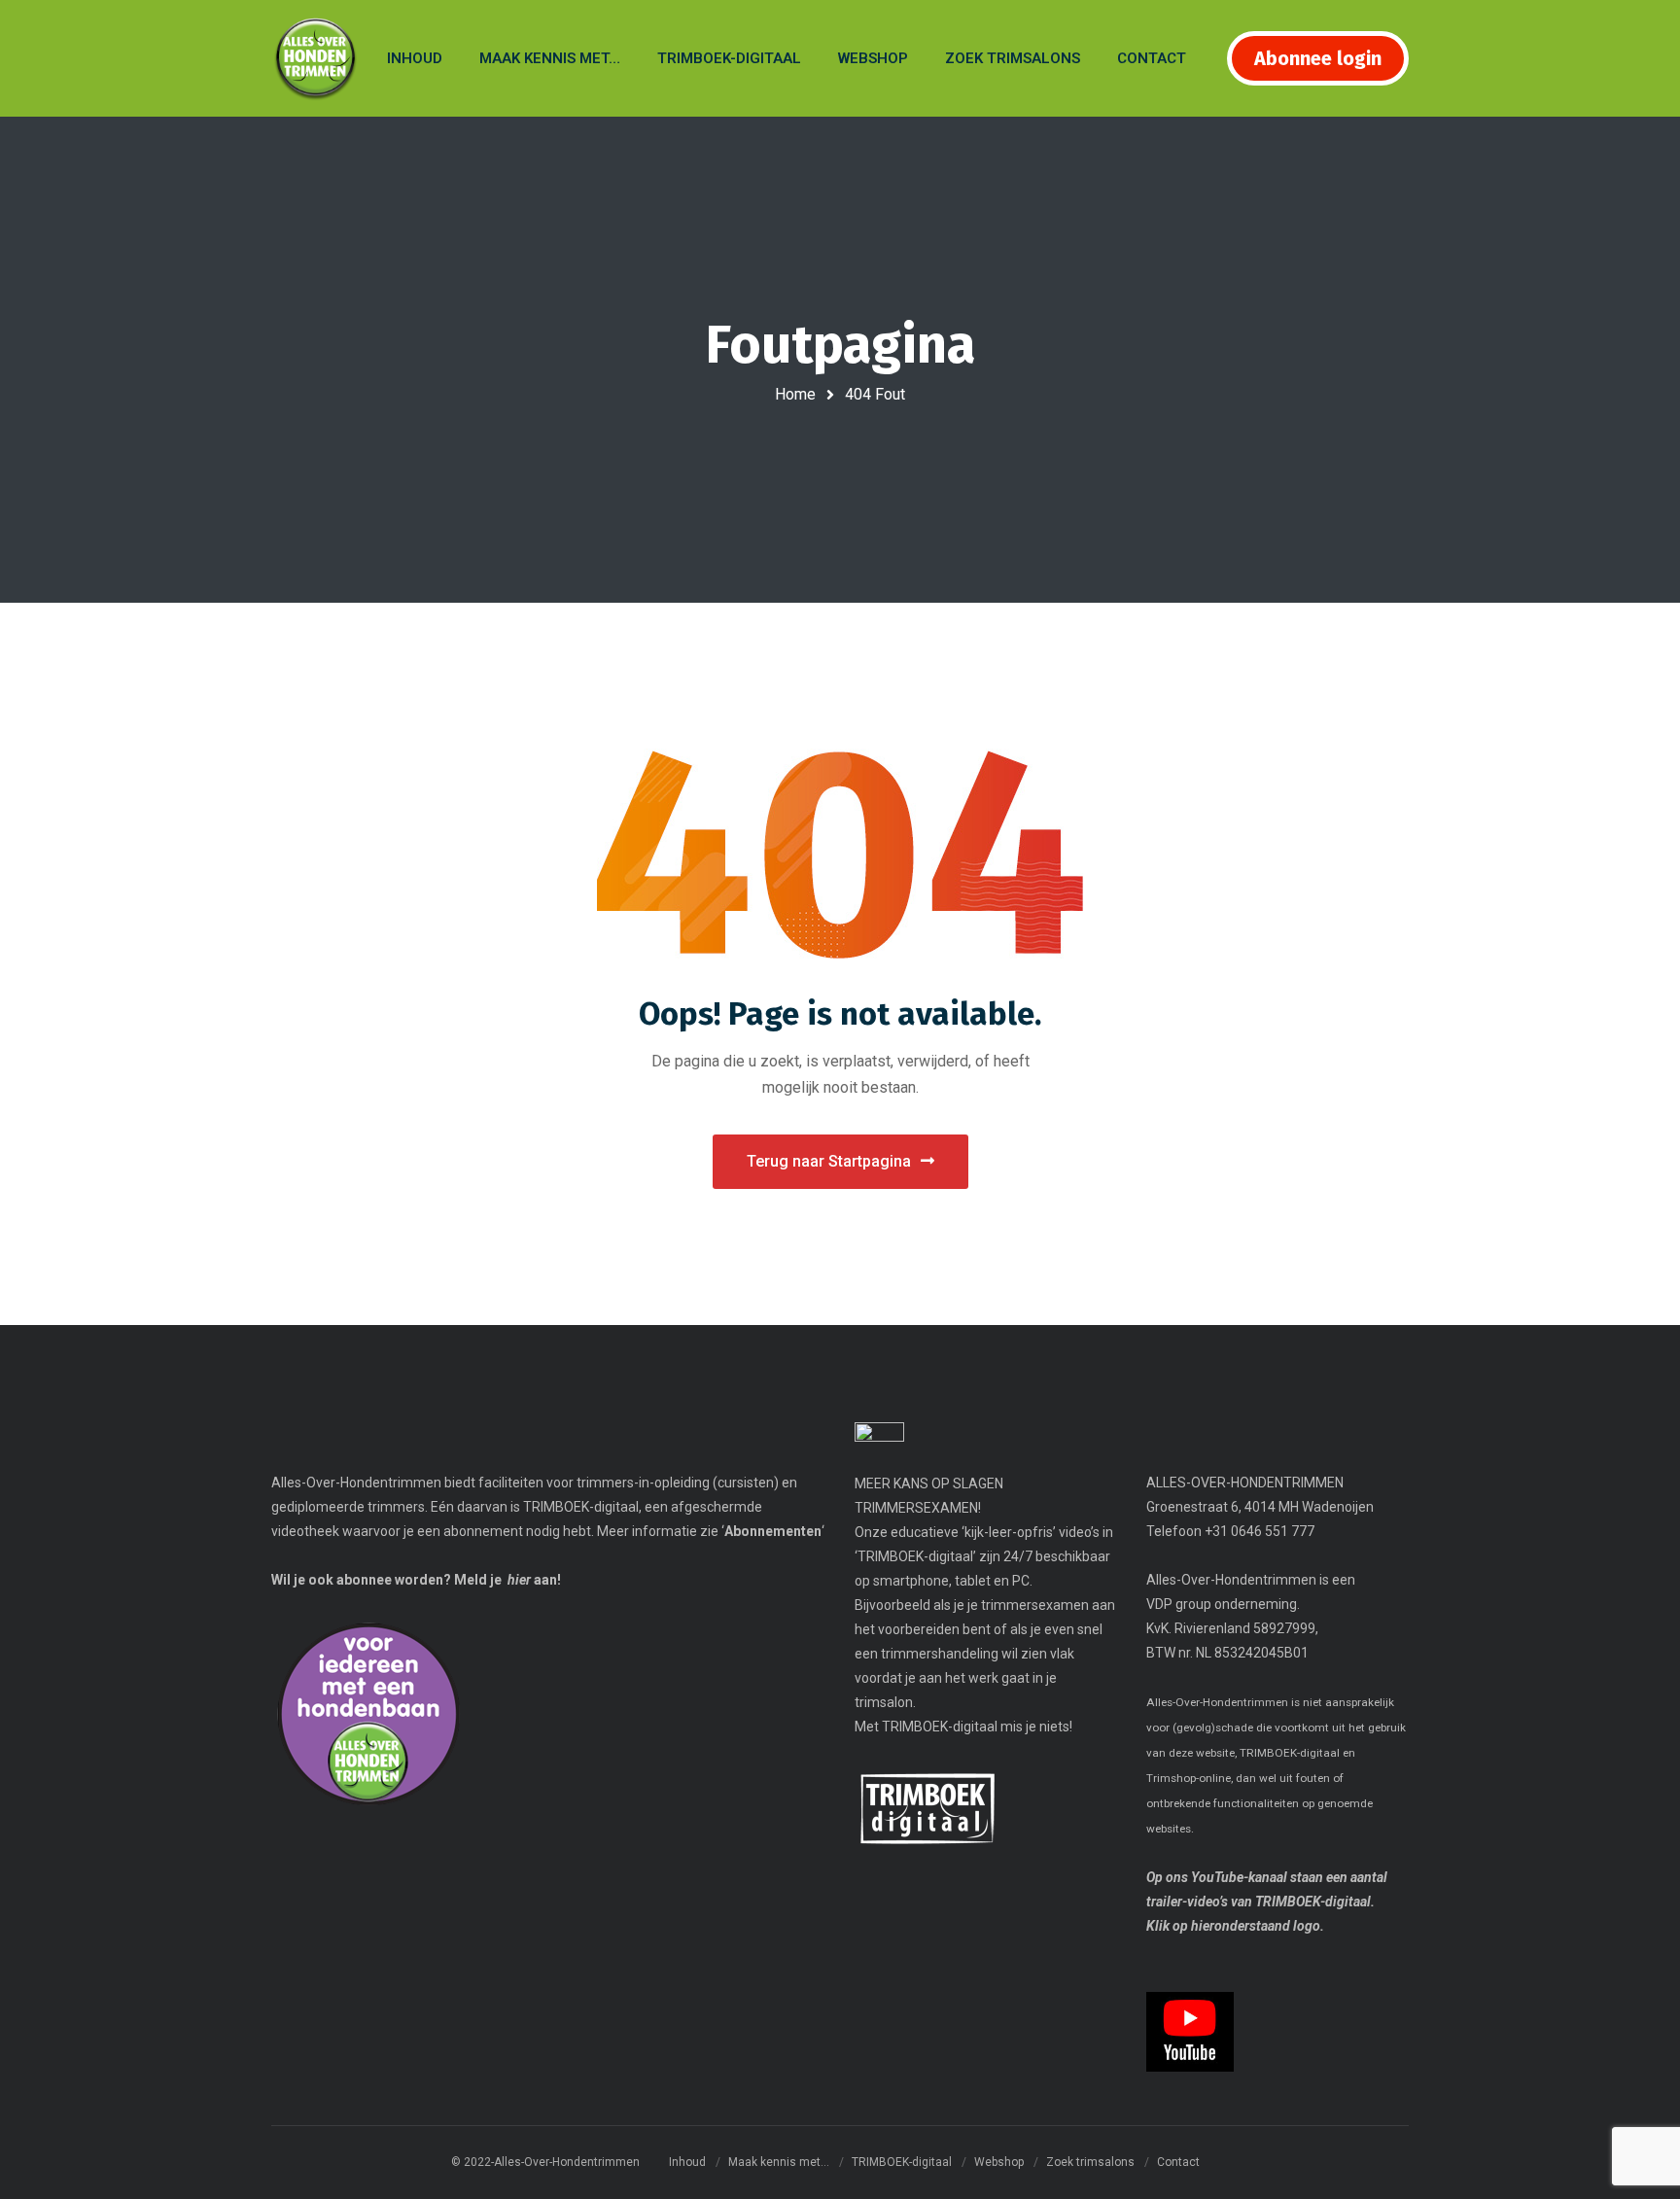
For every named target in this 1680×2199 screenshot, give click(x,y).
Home (795, 394)
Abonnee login (1318, 58)
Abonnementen (773, 1531)
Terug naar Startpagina (829, 1161)
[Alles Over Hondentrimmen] (315, 59)
